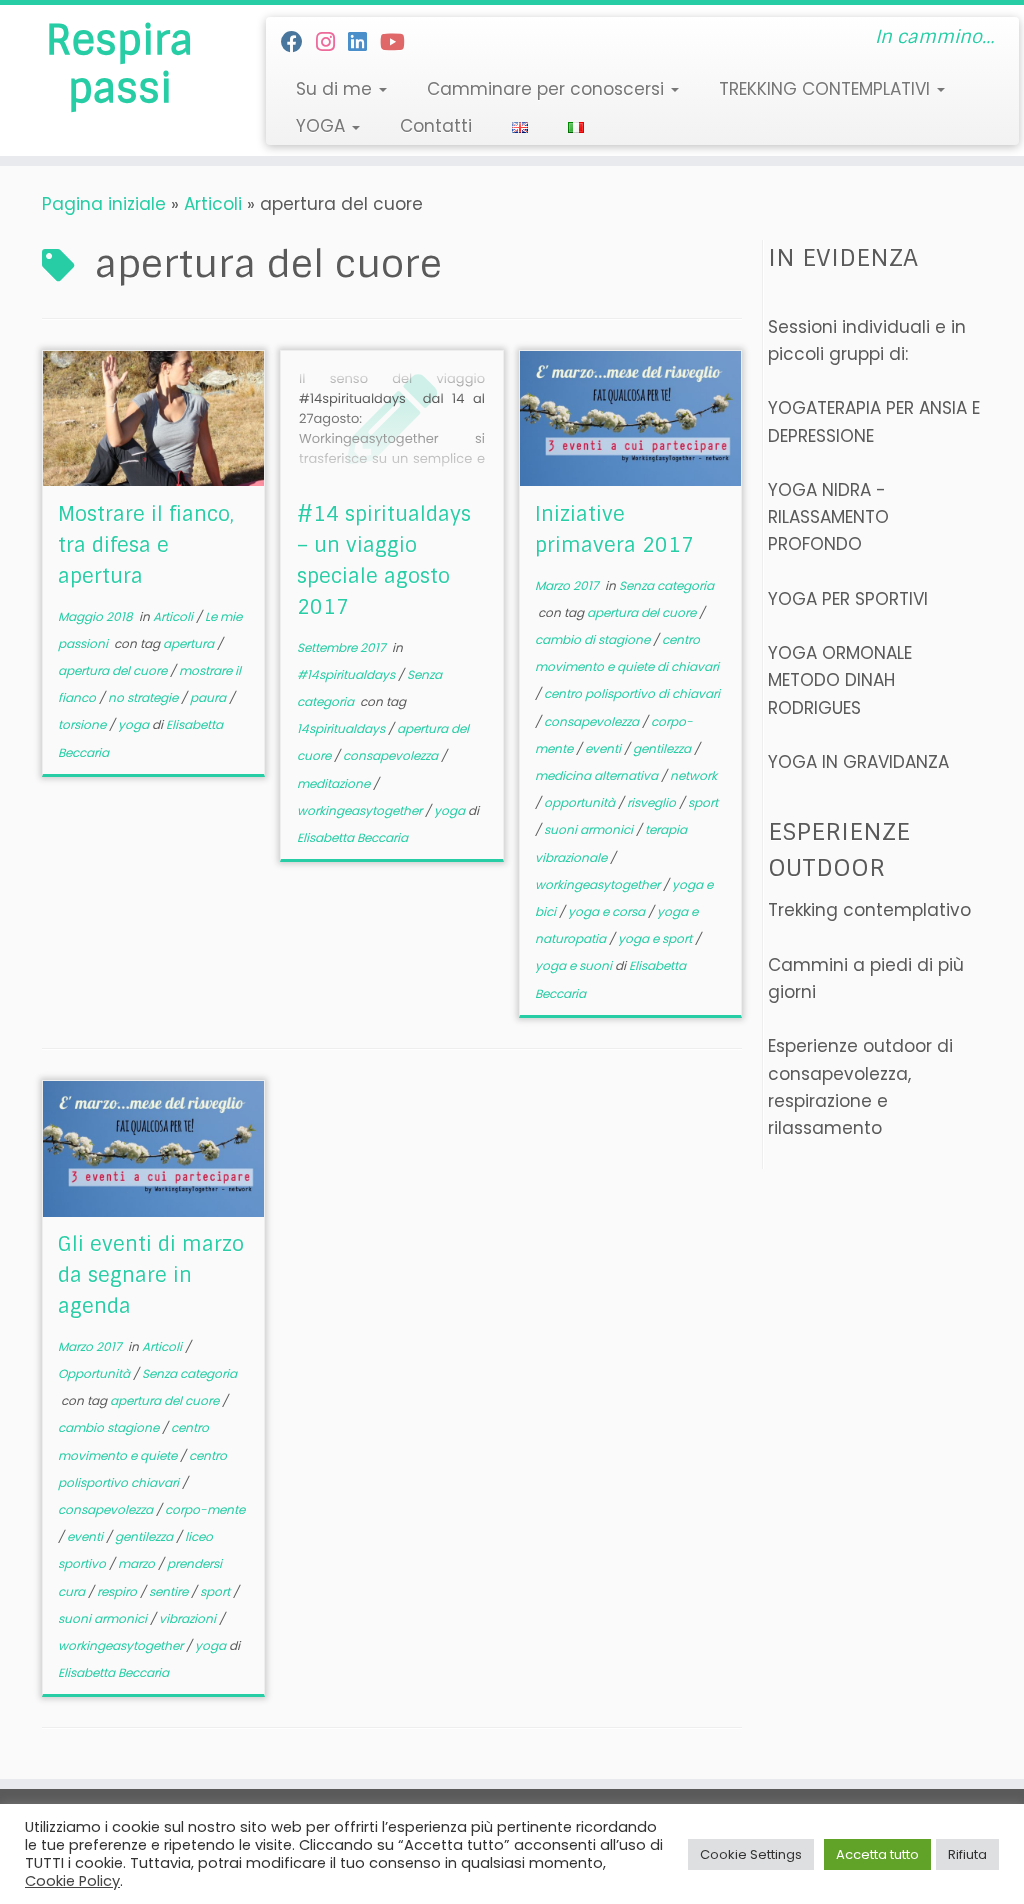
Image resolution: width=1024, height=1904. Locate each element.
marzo (138, 1563)
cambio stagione (110, 1427)
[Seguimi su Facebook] (298, 42)
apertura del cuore (114, 670)
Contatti (436, 126)
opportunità (581, 802)
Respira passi (119, 64)
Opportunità (95, 1373)
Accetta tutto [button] (877, 1854)
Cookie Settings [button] (751, 1854)
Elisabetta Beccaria (352, 837)
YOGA (323, 126)
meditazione (335, 783)
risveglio (653, 802)
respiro (118, 1591)
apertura (190, 643)
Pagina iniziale (104, 204)
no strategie (144, 697)
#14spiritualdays (347, 674)
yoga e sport (656, 938)
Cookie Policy (72, 1881)
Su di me (336, 89)
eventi (604, 748)
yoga (135, 724)
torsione (83, 724)
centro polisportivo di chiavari (632, 693)
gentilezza (663, 748)
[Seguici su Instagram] (332, 42)
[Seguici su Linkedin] (364, 42)
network (693, 775)
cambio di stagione (594, 639)
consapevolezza (392, 755)
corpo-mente (205, 1509)
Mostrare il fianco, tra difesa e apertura (146, 545)
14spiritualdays (342, 728)
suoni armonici (590, 829)
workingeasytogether (361, 810)
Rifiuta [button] (967, 1854)
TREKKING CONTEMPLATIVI (827, 89)
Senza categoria (666, 585)
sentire (170, 1591)
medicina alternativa (598, 775)
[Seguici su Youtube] (399, 42)
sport (703, 802)
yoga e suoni (575, 965)
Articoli (213, 204)
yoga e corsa (608, 911)
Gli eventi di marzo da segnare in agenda (151, 1275)
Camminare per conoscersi (548, 89)
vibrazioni (189, 1618)
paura (209, 697)
